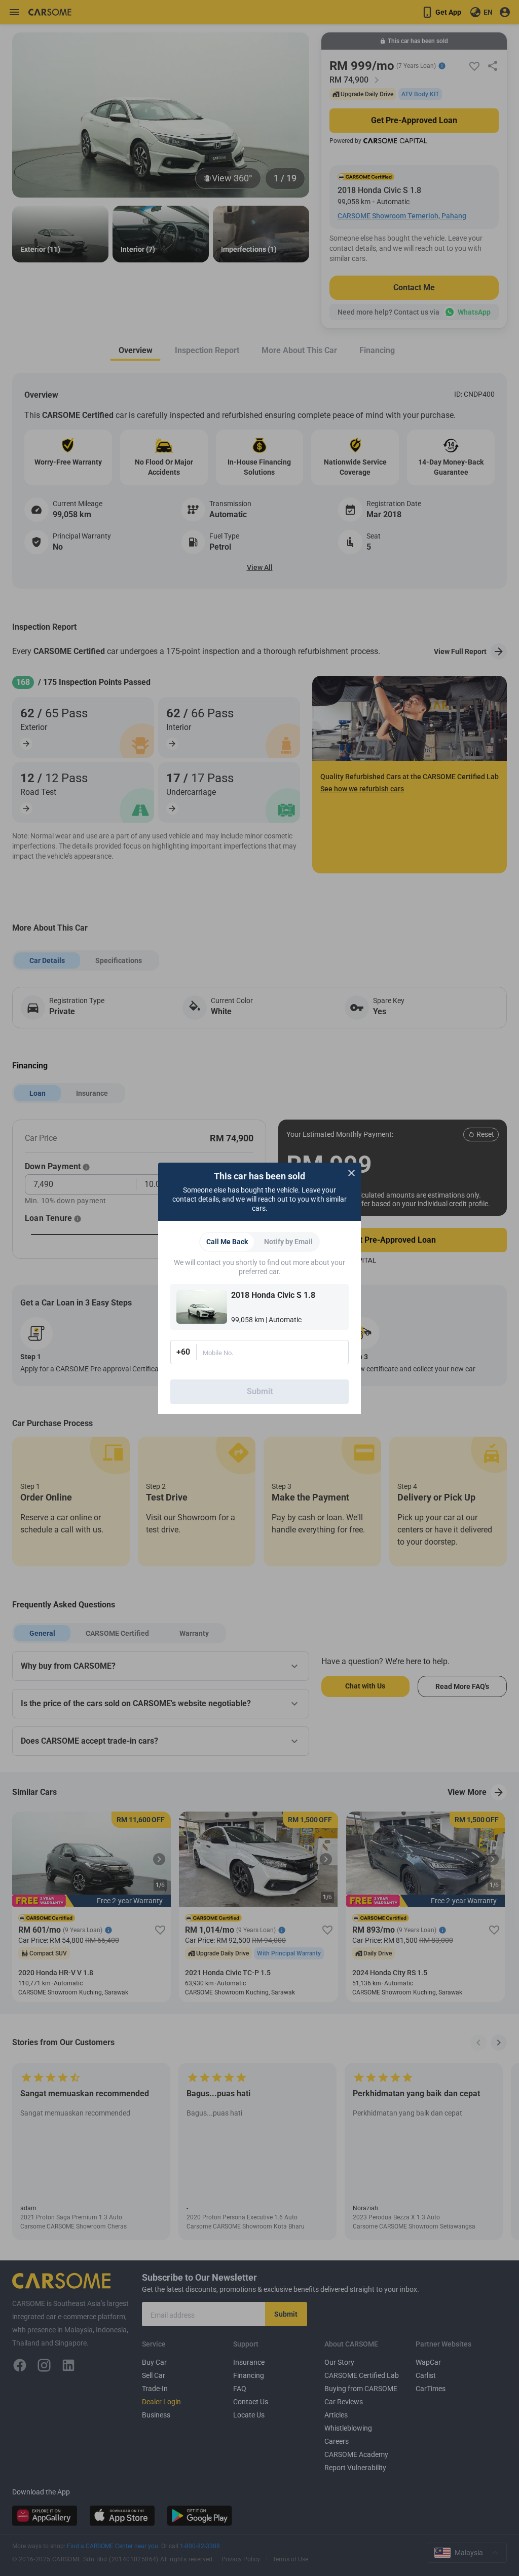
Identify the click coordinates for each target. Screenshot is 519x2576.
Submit (260, 1391)
